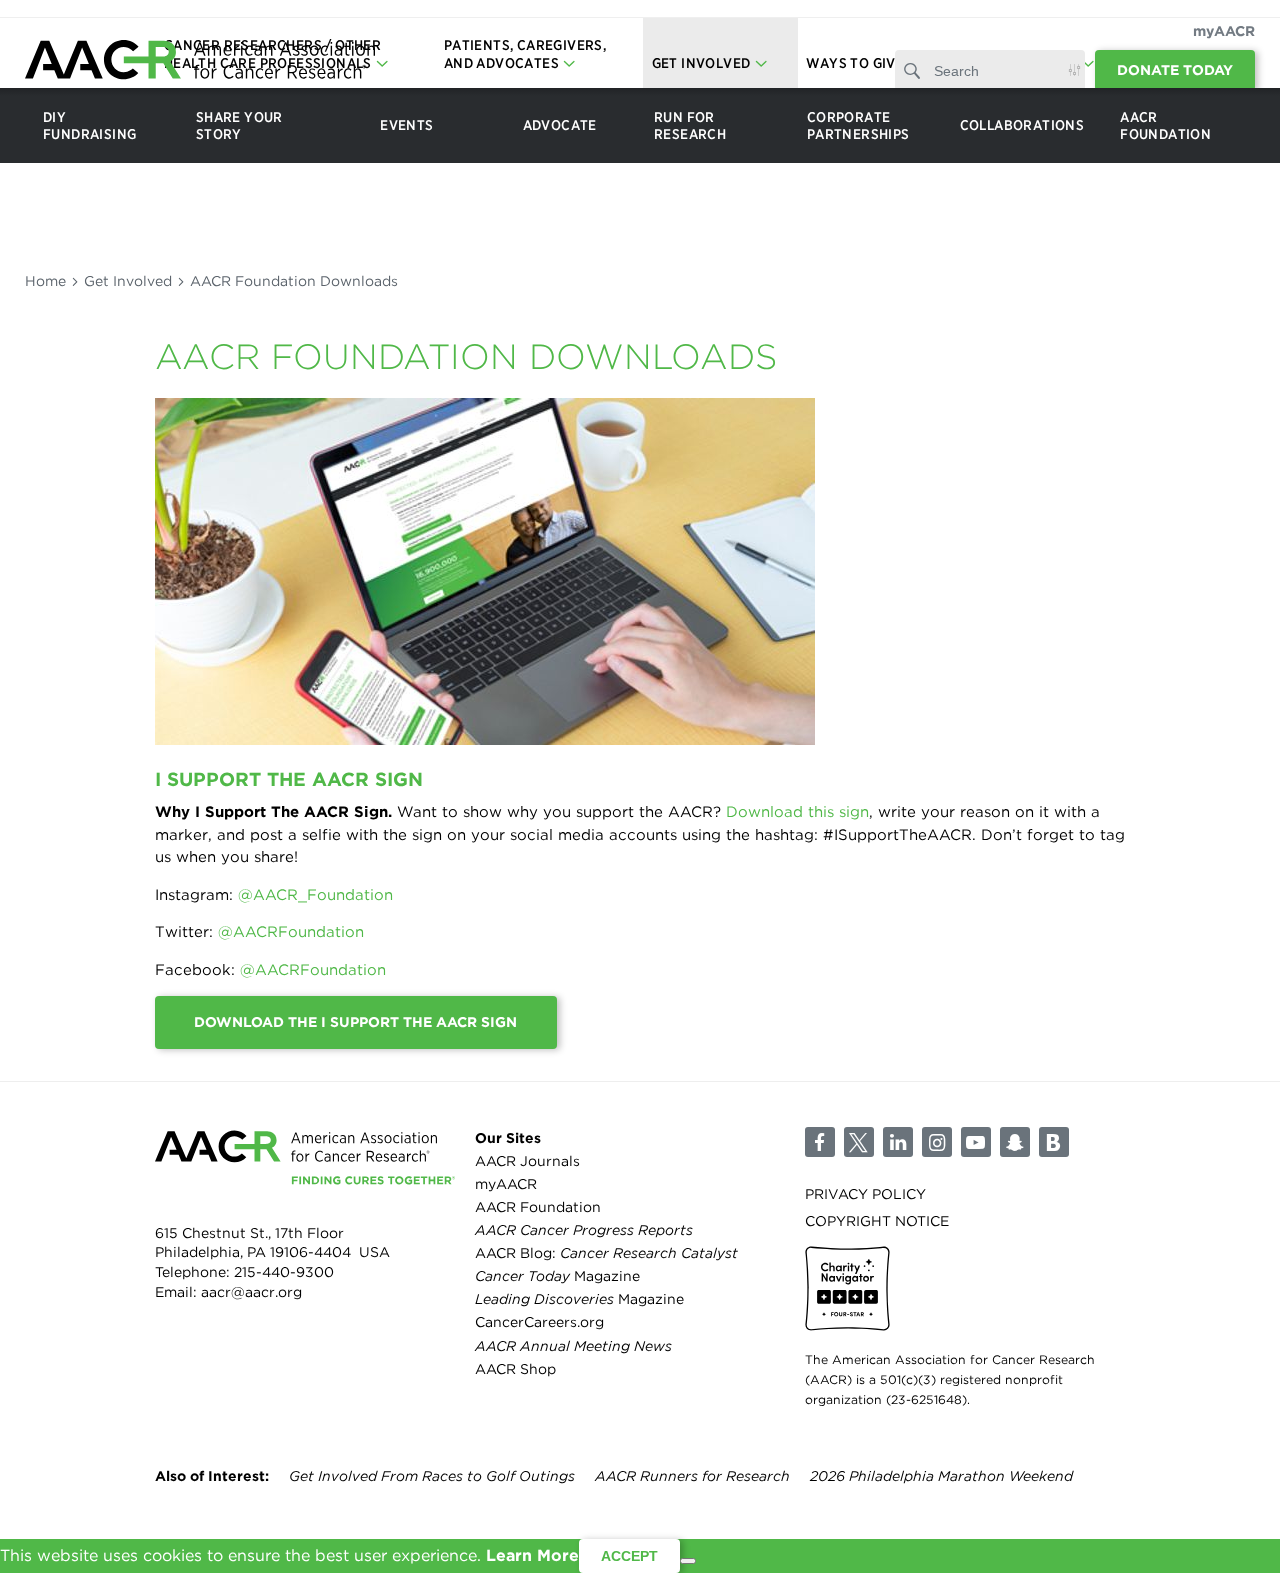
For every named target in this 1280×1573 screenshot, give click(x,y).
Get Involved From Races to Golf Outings (432, 1476)
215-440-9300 (284, 1272)
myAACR (1224, 31)
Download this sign (797, 812)
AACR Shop (515, 1369)
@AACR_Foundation (315, 895)
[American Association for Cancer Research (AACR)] (200, 62)
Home (45, 281)
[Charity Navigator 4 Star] (847, 1288)
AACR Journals (527, 1161)
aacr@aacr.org (251, 1292)
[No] (688, 1561)
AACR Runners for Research (692, 1476)
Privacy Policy (865, 1194)
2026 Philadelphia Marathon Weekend (941, 1476)
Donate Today (1175, 70)
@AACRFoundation (291, 932)
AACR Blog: (606, 1253)
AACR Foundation (538, 1207)
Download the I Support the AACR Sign (355, 1022)
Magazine (557, 1276)
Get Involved (128, 281)
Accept (629, 1556)
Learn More (532, 1555)
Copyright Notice (877, 1221)
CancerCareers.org (539, 1322)
